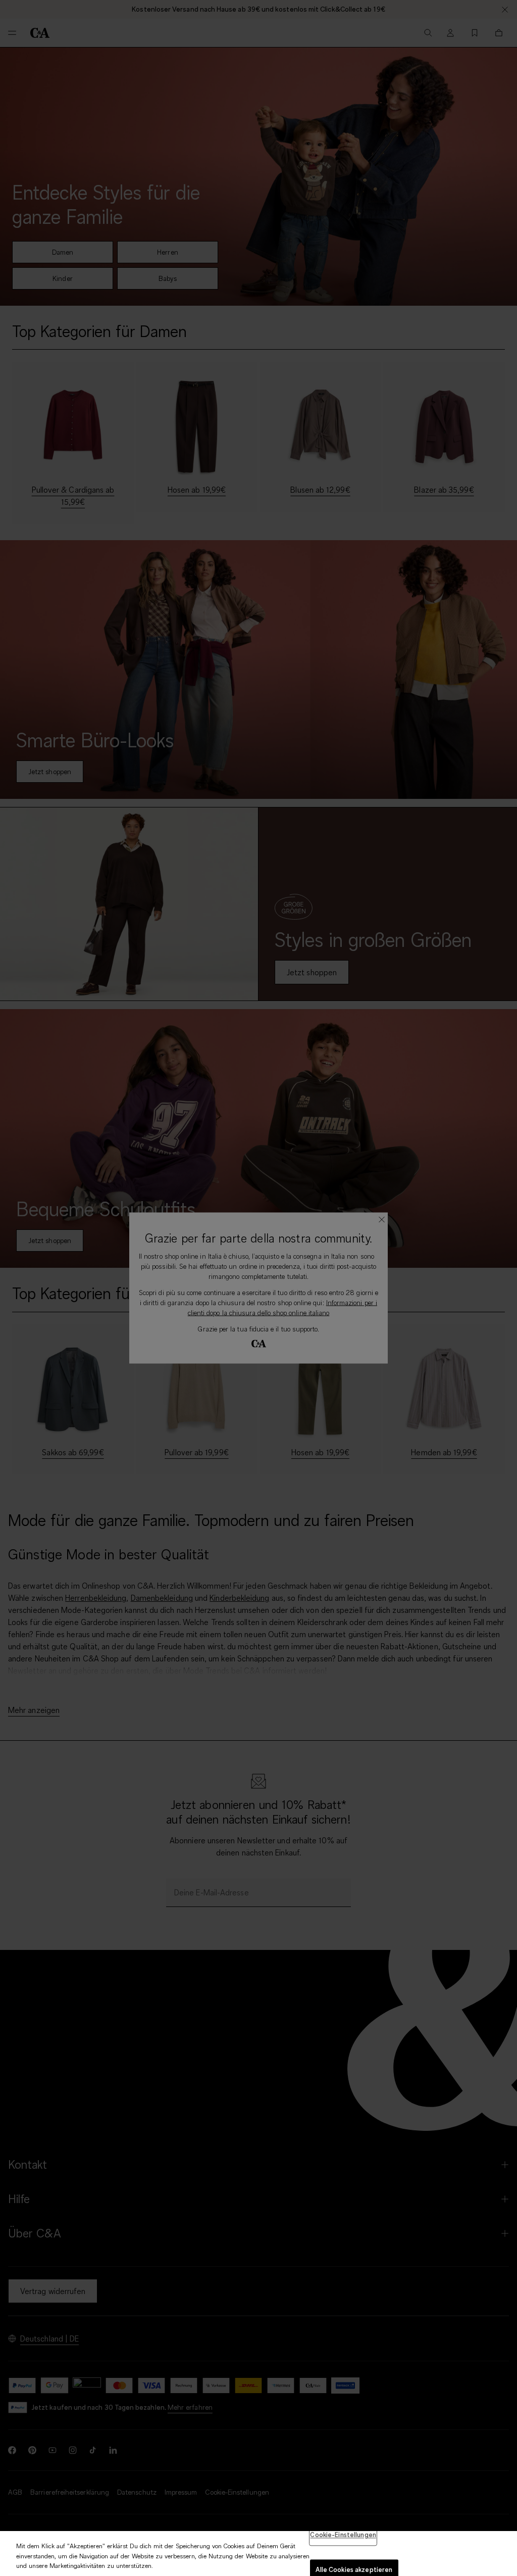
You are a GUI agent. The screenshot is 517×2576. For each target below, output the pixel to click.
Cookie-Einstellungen (343, 2535)
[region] (258, 2554)
